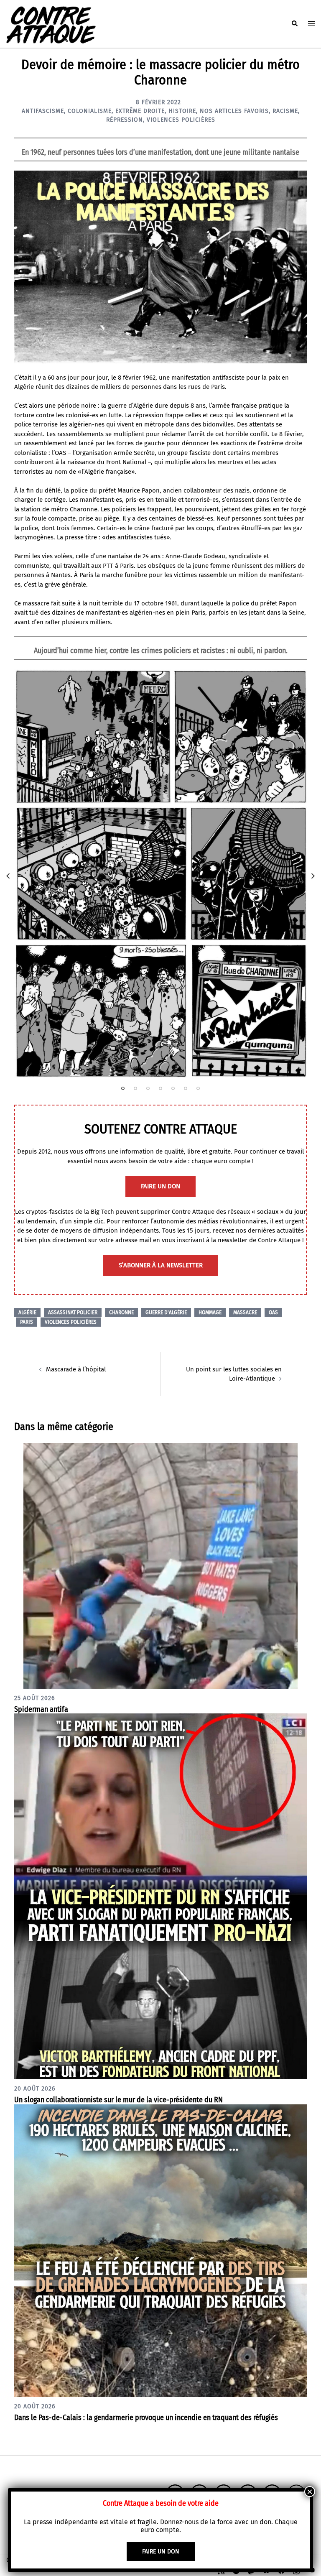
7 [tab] (198, 1088)
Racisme (285, 111)
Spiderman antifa (41, 1709)
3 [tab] (148, 1088)
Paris (27, 1322)
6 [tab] (186, 1088)
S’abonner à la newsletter (161, 1265)
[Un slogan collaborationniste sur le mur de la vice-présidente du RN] (160, 1896)
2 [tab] (135, 1088)
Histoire (182, 111)
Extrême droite (140, 111)
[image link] (160, 874)
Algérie (27, 1312)
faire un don (160, 1186)
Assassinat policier (73, 1312)
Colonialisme (90, 111)
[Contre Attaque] (51, 23)
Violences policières (181, 120)
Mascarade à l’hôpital (76, 1369)
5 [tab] (173, 1088)
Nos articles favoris (234, 111)
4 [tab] (160, 1088)
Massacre (245, 1312)
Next (313, 876)
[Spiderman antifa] (160, 1565)
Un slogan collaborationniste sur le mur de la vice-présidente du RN (118, 2100)
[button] (294, 24)
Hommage (210, 1312)
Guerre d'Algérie (166, 1312)
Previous (8, 876)
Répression (125, 120)
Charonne (121, 1312)
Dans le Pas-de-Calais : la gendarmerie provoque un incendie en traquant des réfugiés (146, 2418)
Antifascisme (43, 111)
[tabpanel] (160, 874)
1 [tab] (123, 1088)
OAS (273, 1312)
